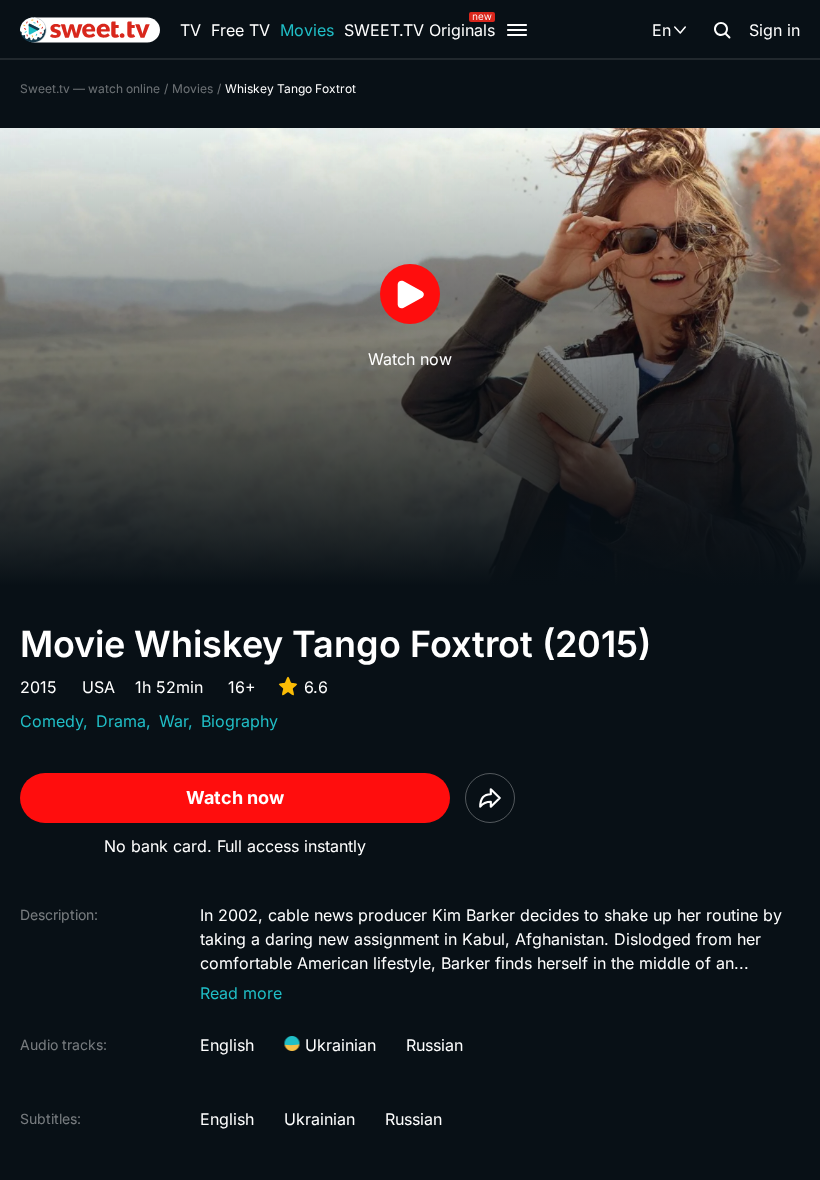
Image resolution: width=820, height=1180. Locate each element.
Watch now (235, 797)
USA (98, 687)
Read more (241, 993)
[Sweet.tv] (90, 30)
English (227, 1045)
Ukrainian (338, 1045)
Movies (307, 30)
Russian (434, 1045)
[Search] (722, 30)
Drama (121, 721)
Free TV (240, 30)
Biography (239, 721)
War (173, 721)
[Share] (490, 798)
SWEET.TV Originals (419, 30)
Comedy (51, 721)
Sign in (774, 30)
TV (190, 30)
